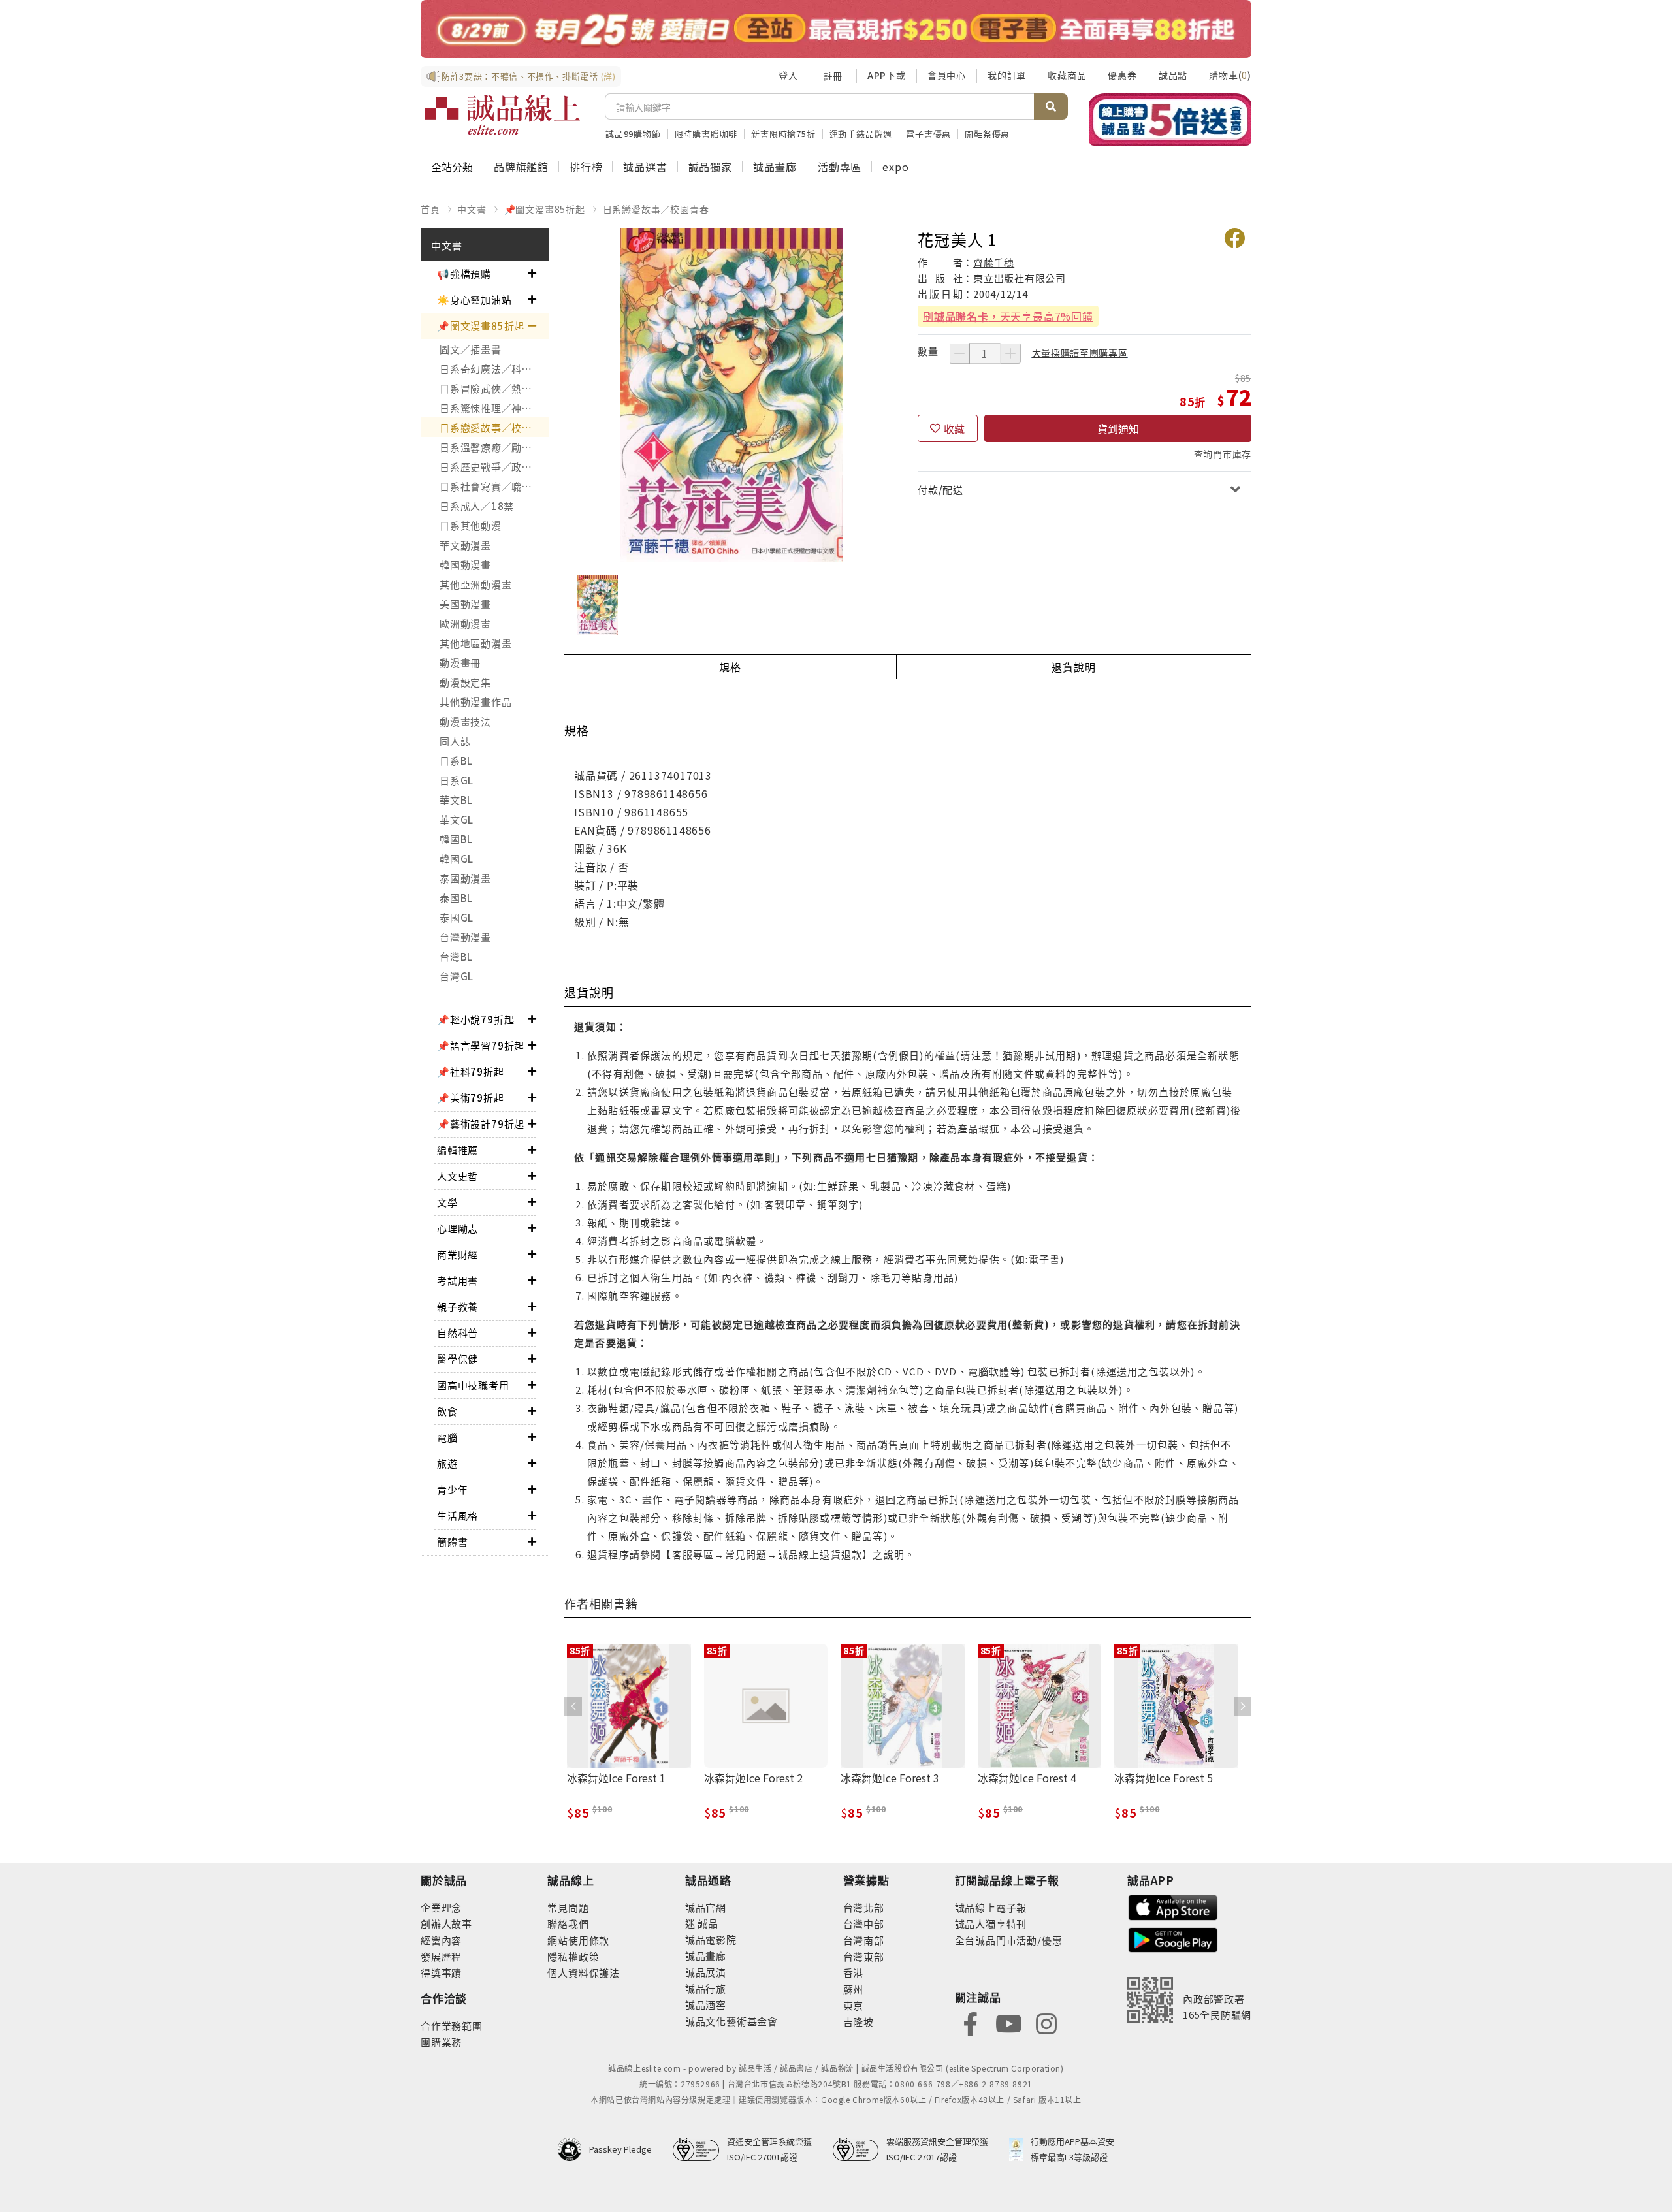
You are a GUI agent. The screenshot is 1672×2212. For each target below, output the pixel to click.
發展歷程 (441, 1956)
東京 (854, 2005)
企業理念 (441, 1907)
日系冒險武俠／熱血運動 (494, 388)
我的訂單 (1007, 75)
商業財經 (458, 1254)
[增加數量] (1010, 353)
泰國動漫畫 (465, 878)
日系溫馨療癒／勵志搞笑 (494, 447)
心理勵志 (458, 1228)
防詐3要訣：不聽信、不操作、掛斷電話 (529, 76)
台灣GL (457, 976)
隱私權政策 (573, 1956)
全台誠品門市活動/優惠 (1009, 1940)
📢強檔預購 (464, 273)
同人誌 (455, 741)
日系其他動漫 (471, 525)
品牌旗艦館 (521, 167)
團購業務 (441, 2042)
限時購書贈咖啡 (706, 134)
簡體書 (452, 1542)
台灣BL (456, 956)
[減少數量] (959, 353)
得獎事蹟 (441, 1973)
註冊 (833, 76)
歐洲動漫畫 (465, 623)
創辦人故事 (446, 1924)
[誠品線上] (502, 115)
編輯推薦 (458, 1150)
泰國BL (456, 898)
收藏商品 (1067, 75)
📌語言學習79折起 (481, 1045)
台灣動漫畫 (465, 937)
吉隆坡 (859, 2022)
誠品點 (1173, 75)
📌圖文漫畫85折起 (545, 209)
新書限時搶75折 (783, 134)
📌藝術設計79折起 (481, 1124)
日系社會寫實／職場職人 (494, 486)
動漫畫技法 (465, 721)
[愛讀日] (836, 29)
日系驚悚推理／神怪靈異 (494, 408)
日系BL (456, 761)
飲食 (447, 1411)
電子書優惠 (928, 134)
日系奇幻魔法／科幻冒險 (494, 369)
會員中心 (947, 75)
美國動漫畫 (465, 604)
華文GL (457, 819)
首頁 (430, 209)
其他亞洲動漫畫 (475, 584)
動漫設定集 (465, 682)
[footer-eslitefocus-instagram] (1046, 2022)
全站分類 (452, 167)
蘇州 (854, 1989)
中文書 (472, 209)
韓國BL (456, 839)
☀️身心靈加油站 (474, 299)
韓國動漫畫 (465, 565)
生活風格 (458, 1515)
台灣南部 (864, 1940)
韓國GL (457, 858)
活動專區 (840, 167)
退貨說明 (1073, 667)
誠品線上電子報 (991, 1907)
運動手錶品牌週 (861, 134)
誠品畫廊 (775, 167)
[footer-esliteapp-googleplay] (1173, 1939)
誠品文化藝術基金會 (731, 2021)
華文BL (456, 800)
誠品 (707, 1923)
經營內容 (441, 1940)
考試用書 (458, 1280)
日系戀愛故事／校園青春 (656, 209)
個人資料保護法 (584, 1973)
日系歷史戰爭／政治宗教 (494, 467)
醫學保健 (458, 1359)
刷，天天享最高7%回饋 (1008, 316)
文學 (447, 1202)
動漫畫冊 (460, 663)
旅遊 (447, 1463)
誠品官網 (706, 1907)
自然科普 (458, 1333)
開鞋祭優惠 (987, 134)
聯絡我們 (568, 1924)
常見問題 (568, 1907)
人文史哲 (458, 1176)
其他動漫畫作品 (475, 702)
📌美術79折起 (471, 1098)
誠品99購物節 (633, 134)
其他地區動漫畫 (475, 643)
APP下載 (887, 75)
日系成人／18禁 (477, 506)
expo (895, 167)
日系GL (457, 780)
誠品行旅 (706, 1988)
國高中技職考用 (473, 1385)
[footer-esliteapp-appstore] (1173, 1906)
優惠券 (1122, 75)
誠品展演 (706, 1972)
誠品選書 (645, 167)
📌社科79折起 (471, 1071)
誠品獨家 (710, 167)
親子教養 (458, 1306)
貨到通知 (1118, 428)
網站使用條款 (578, 1940)
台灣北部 (864, 1907)
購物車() (1230, 75)
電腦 (447, 1437)
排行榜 (586, 167)
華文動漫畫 (465, 545)
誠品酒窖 (706, 2005)
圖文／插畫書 (471, 349)
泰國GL (457, 917)
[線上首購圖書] (1170, 120)
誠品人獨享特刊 (991, 1924)
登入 (788, 75)
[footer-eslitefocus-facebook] (971, 2022)
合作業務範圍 (452, 2026)
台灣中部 (864, 1924)
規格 (730, 667)
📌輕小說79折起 (475, 1019)
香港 (854, 1973)
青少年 (452, 1489)
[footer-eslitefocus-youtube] (1008, 2022)
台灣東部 (864, 1956)
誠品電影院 (711, 1939)
